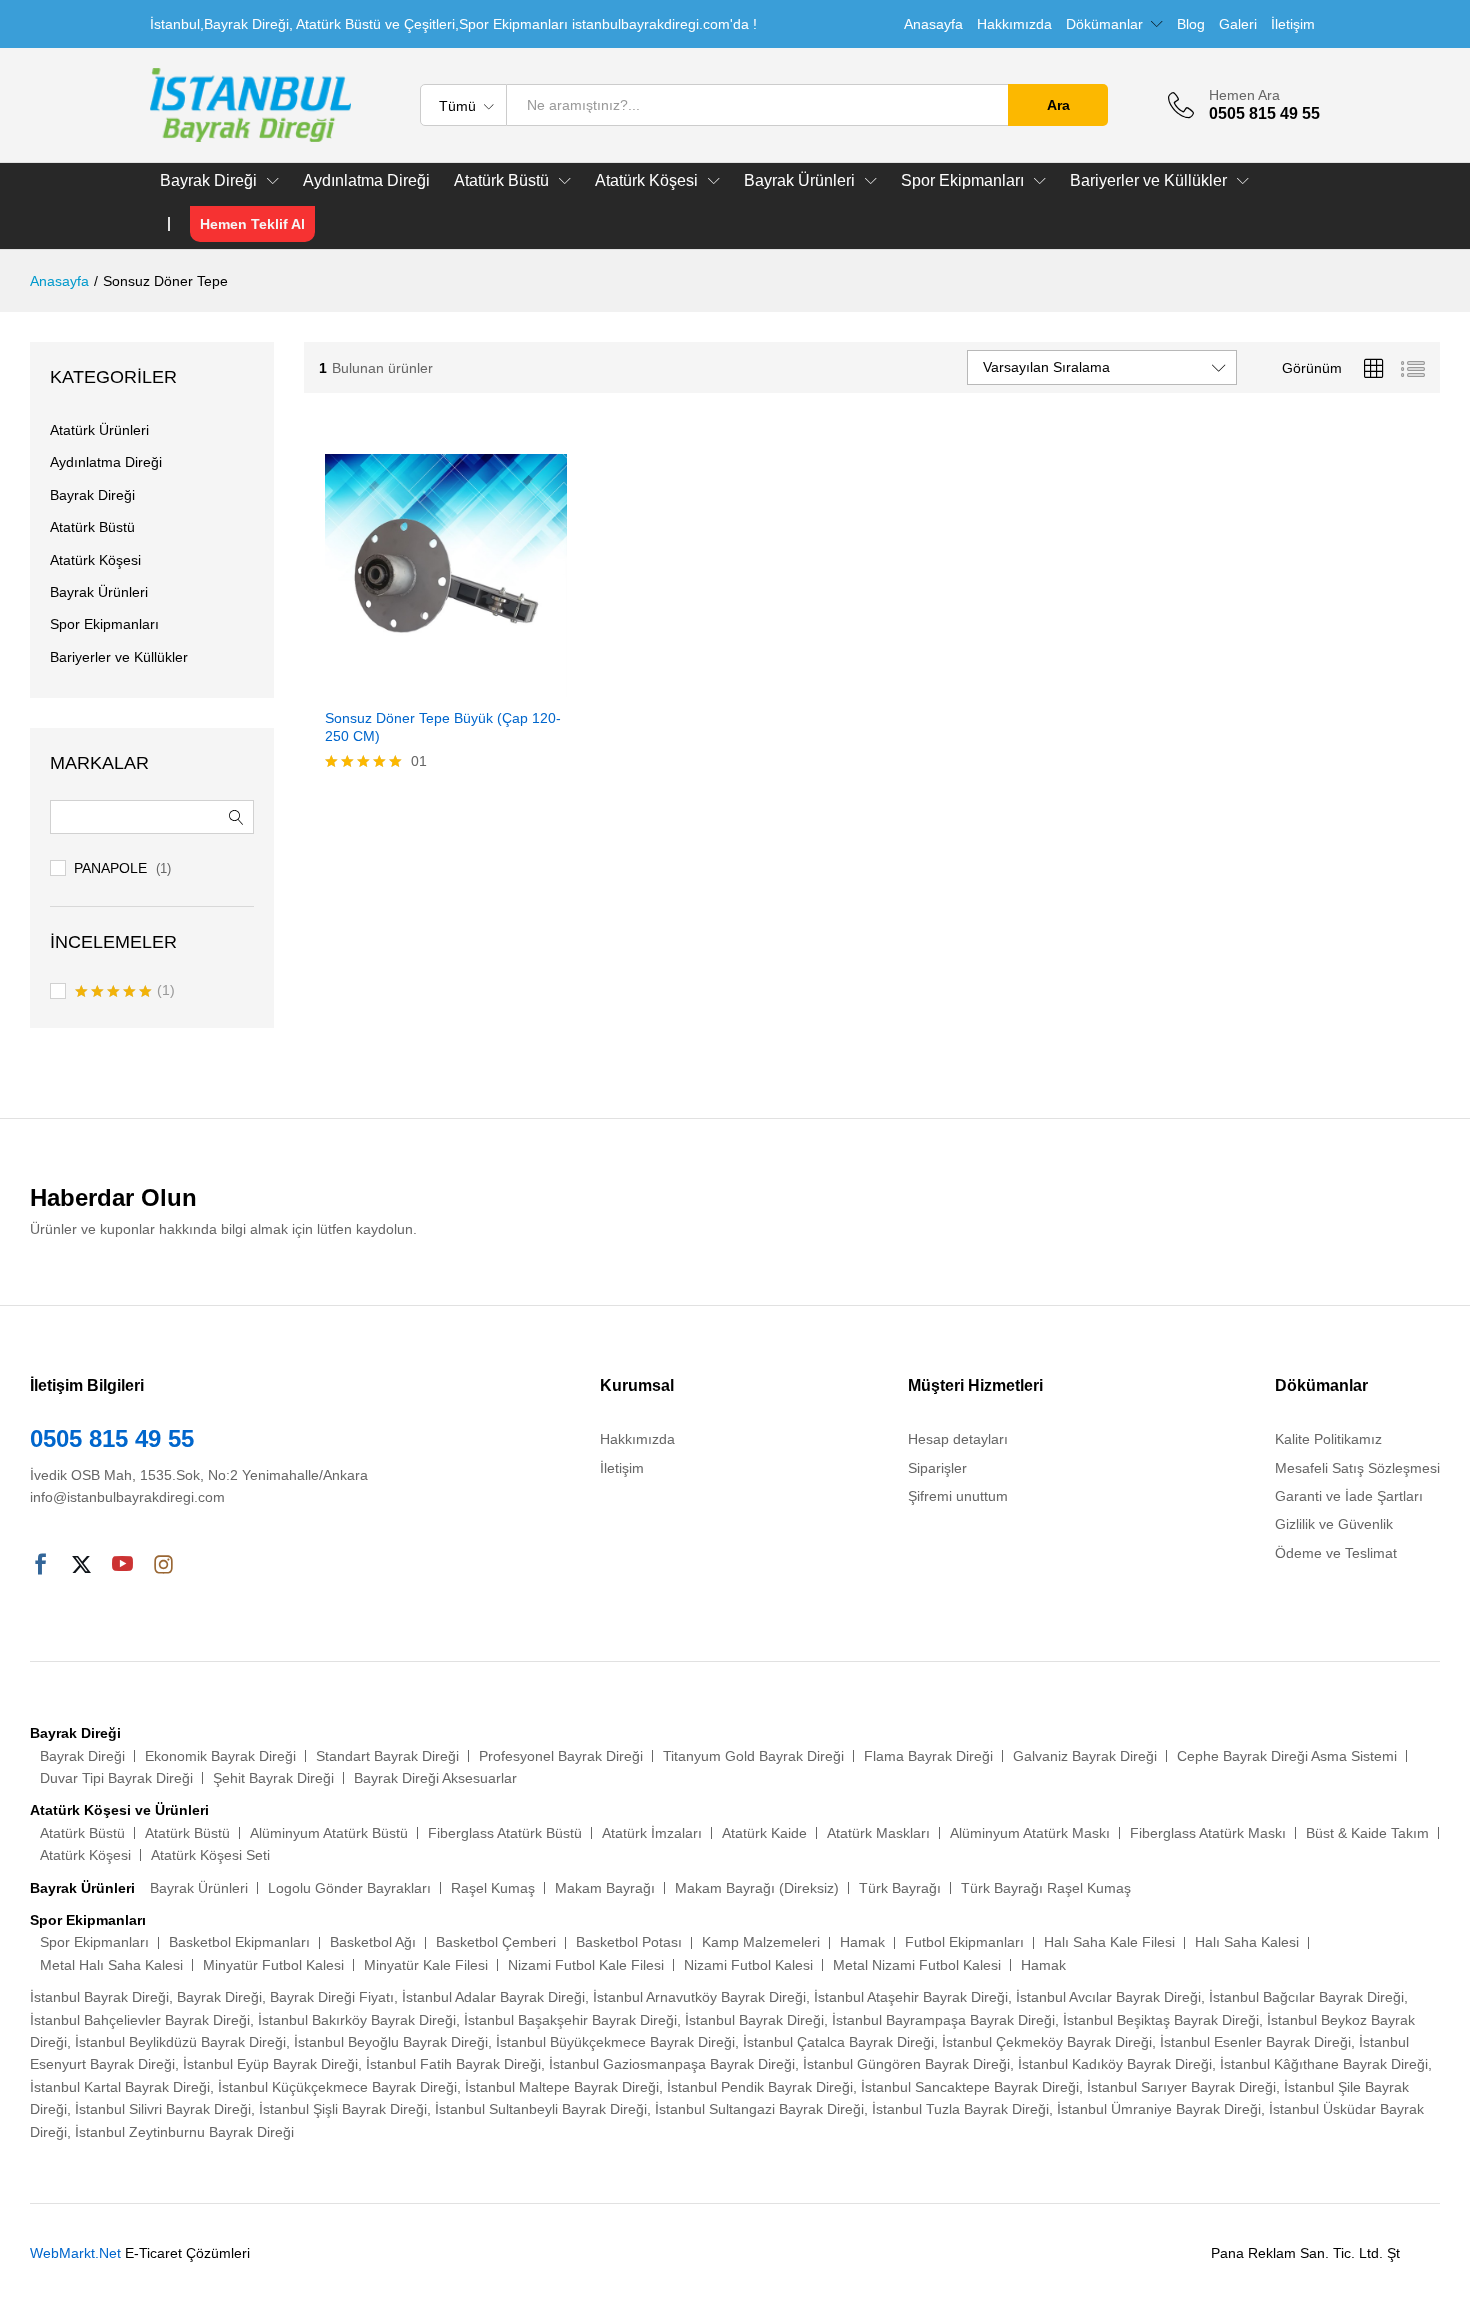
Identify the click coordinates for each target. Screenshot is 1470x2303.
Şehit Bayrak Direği (273, 1778)
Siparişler (937, 1468)
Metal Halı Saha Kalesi (111, 1965)
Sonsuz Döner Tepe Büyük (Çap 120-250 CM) (443, 727)
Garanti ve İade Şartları (1349, 1496)
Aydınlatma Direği (366, 181)
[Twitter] (81, 1566)
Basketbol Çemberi (496, 1942)
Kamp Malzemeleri (761, 1942)
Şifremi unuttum (958, 1496)
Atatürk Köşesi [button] (646, 181)
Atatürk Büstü (92, 527)
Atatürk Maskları (878, 1833)
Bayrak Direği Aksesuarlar (435, 1778)
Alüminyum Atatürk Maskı (1030, 1833)
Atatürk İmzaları (652, 1833)
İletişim (1293, 24)
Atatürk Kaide (764, 1833)
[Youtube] (122, 1566)
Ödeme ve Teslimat (1336, 1553)
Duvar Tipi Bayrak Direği (116, 1778)
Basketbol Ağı (373, 1942)
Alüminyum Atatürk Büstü (329, 1833)
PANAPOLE (110, 868)
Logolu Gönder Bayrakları (349, 1888)
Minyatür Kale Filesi (426, 1965)
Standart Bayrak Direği (387, 1756)
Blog (1191, 24)
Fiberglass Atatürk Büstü (505, 1833)
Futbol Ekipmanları (964, 1942)
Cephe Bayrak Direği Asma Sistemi (1287, 1756)
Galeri (1238, 24)
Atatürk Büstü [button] (501, 181)
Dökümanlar (1104, 24)
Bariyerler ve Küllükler (119, 657)
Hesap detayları (958, 1439)
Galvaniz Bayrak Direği (1085, 1756)
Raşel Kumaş (493, 1888)
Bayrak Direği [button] (208, 181)
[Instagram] (163, 1566)
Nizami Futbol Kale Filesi (586, 1965)
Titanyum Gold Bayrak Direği (753, 1756)
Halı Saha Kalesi (1247, 1942)
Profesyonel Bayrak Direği (561, 1756)
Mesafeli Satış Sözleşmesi (1357, 1468)
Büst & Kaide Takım (1367, 1833)
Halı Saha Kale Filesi (1109, 1942)
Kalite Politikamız (1328, 1439)
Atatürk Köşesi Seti (210, 1855)
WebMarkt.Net (75, 2253)
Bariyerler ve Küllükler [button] (1148, 181)
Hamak (862, 1942)
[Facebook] (40, 1566)
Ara (1058, 105)
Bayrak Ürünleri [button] (799, 181)
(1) (125, 992)
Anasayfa (933, 24)
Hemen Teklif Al (252, 224)
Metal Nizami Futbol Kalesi (917, 1965)
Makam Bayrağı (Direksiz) (757, 1888)
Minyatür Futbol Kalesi (273, 1965)
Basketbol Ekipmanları (239, 1942)
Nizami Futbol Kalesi (748, 1965)
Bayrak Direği (92, 495)
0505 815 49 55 (112, 1438)
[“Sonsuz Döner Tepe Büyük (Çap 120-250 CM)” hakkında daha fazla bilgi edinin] (423, 685)
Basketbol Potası (629, 1942)
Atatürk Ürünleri (99, 430)
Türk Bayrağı (900, 1888)
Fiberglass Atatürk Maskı (1208, 1833)
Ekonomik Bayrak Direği (220, 1756)
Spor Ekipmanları (104, 624)
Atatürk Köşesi (95, 560)
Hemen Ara (1244, 95)
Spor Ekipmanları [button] (962, 181)
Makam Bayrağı (605, 1888)
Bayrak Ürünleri (99, 592)
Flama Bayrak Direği (928, 1756)
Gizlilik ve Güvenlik (1334, 1524)
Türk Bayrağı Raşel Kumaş (1046, 1888)
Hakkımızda (1014, 24)
